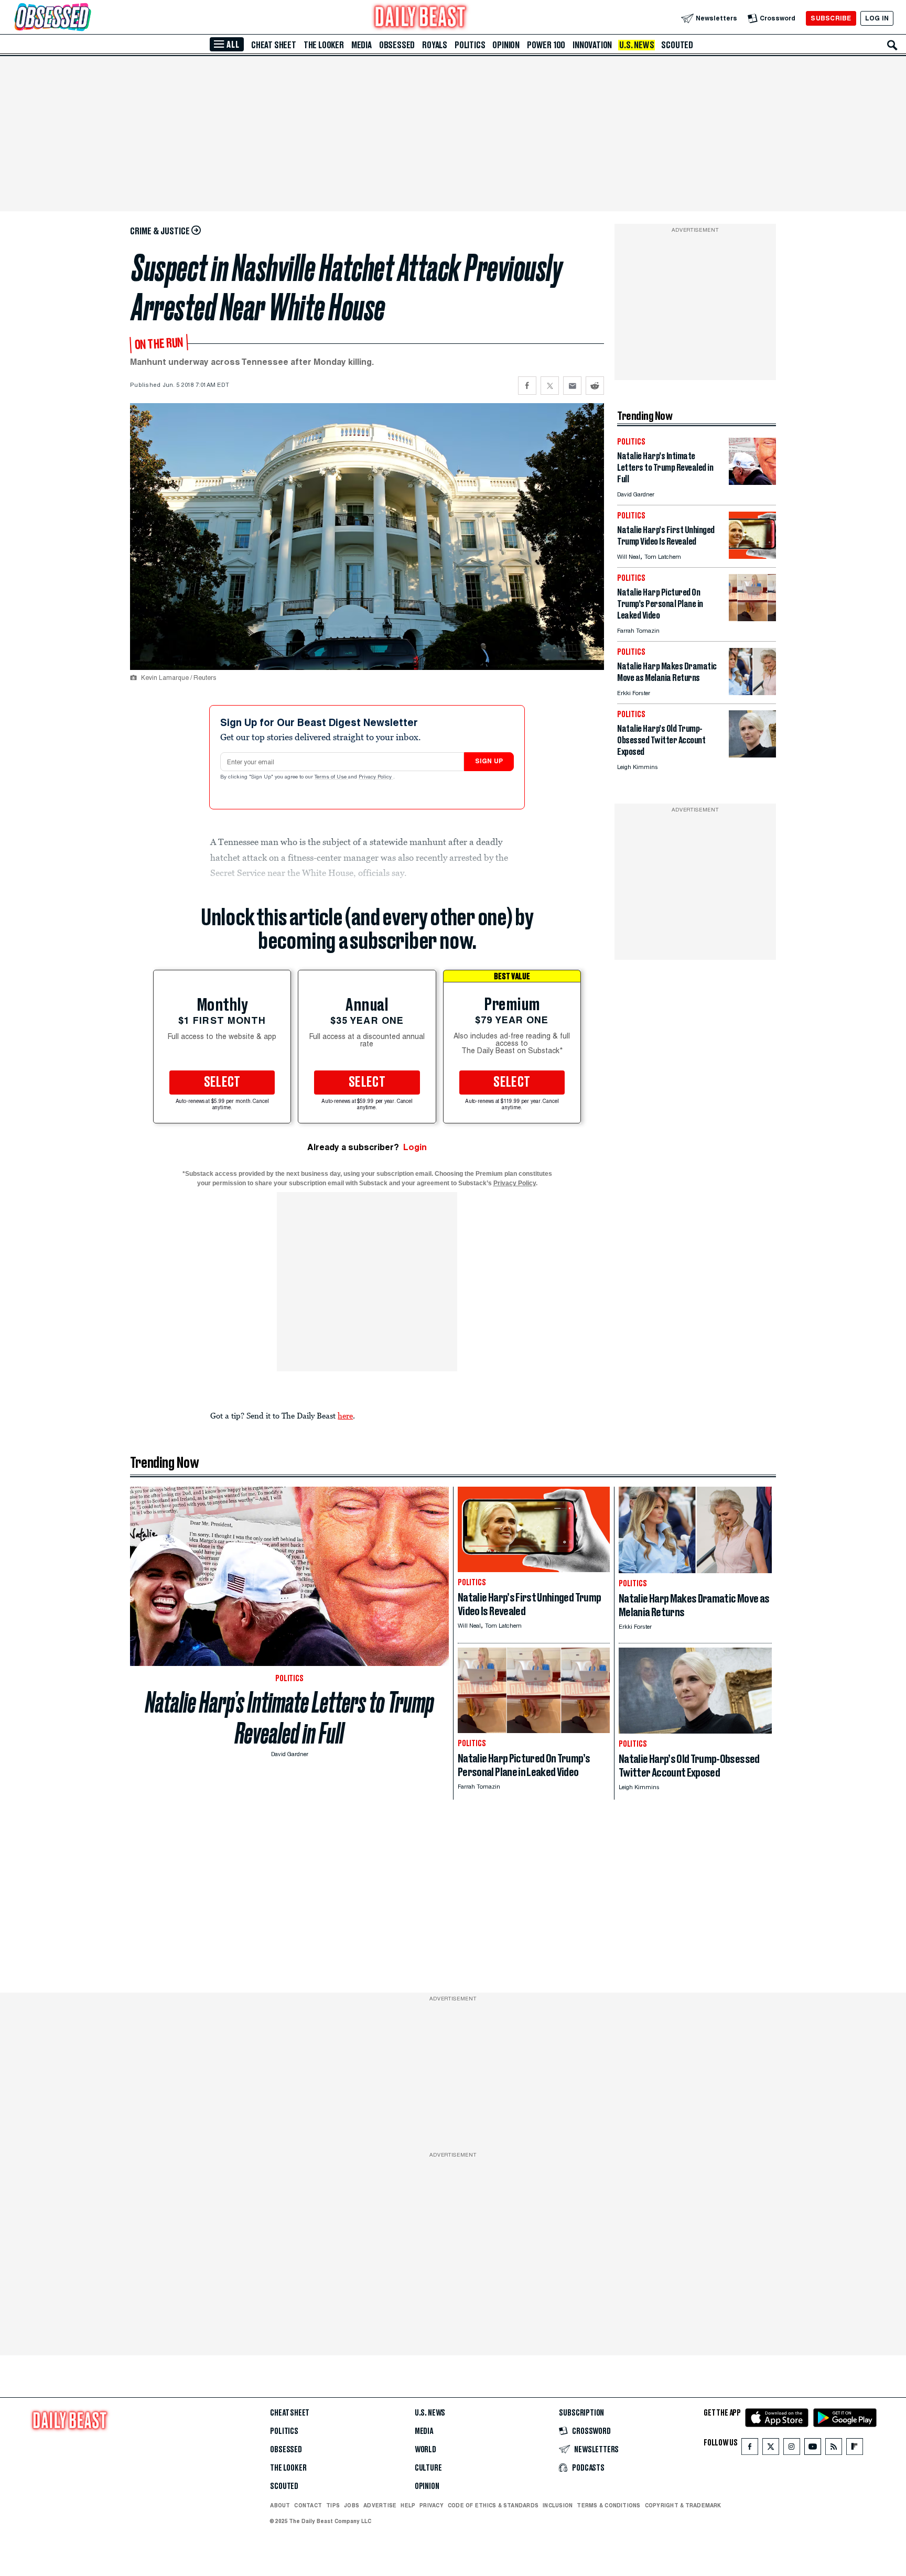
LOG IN (877, 18)
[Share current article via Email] (572, 386)
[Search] (892, 45)
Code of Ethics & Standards (493, 2505)
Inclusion (558, 2505)
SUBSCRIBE (831, 18)
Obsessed (397, 45)
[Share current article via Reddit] (595, 386)
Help (408, 2505)
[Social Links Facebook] (750, 2449)
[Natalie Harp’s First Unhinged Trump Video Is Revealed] (752, 556)
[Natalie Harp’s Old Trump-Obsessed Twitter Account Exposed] (752, 755)
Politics (470, 45)
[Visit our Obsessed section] (86, 18)
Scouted (677, 45)
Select (222, 1083)
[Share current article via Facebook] (527, 386)
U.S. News (637, 45)
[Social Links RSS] (834, 2449)
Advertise (380, 2505)
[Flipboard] (854, 2449)
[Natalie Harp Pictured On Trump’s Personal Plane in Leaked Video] (752, 618)
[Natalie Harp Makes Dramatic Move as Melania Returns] (752, 692)
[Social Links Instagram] (792, 2449)
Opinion (506, 45)
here (345, 1415)
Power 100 (546, 45)
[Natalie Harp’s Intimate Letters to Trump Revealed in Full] (752, 482)
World (425, 2450)
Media (362, 45)
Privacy (432, 2505)
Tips (333, 2505)
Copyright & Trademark (683, 2505)
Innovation (592, 45)
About (280, 2505)
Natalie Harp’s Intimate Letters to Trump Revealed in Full (290, 1718)
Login (415, 1147)
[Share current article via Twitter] (550, 386)
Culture (428, 2468)
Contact (308, 2505)
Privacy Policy (376, 777)
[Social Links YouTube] (813, 2449)
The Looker (324, 45)
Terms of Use (331, 777)
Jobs (352, 2505)
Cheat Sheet (274, 45)
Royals (435, 45)
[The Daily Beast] (420, 18)
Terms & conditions (608, 2505)
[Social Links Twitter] (771, 2449)
